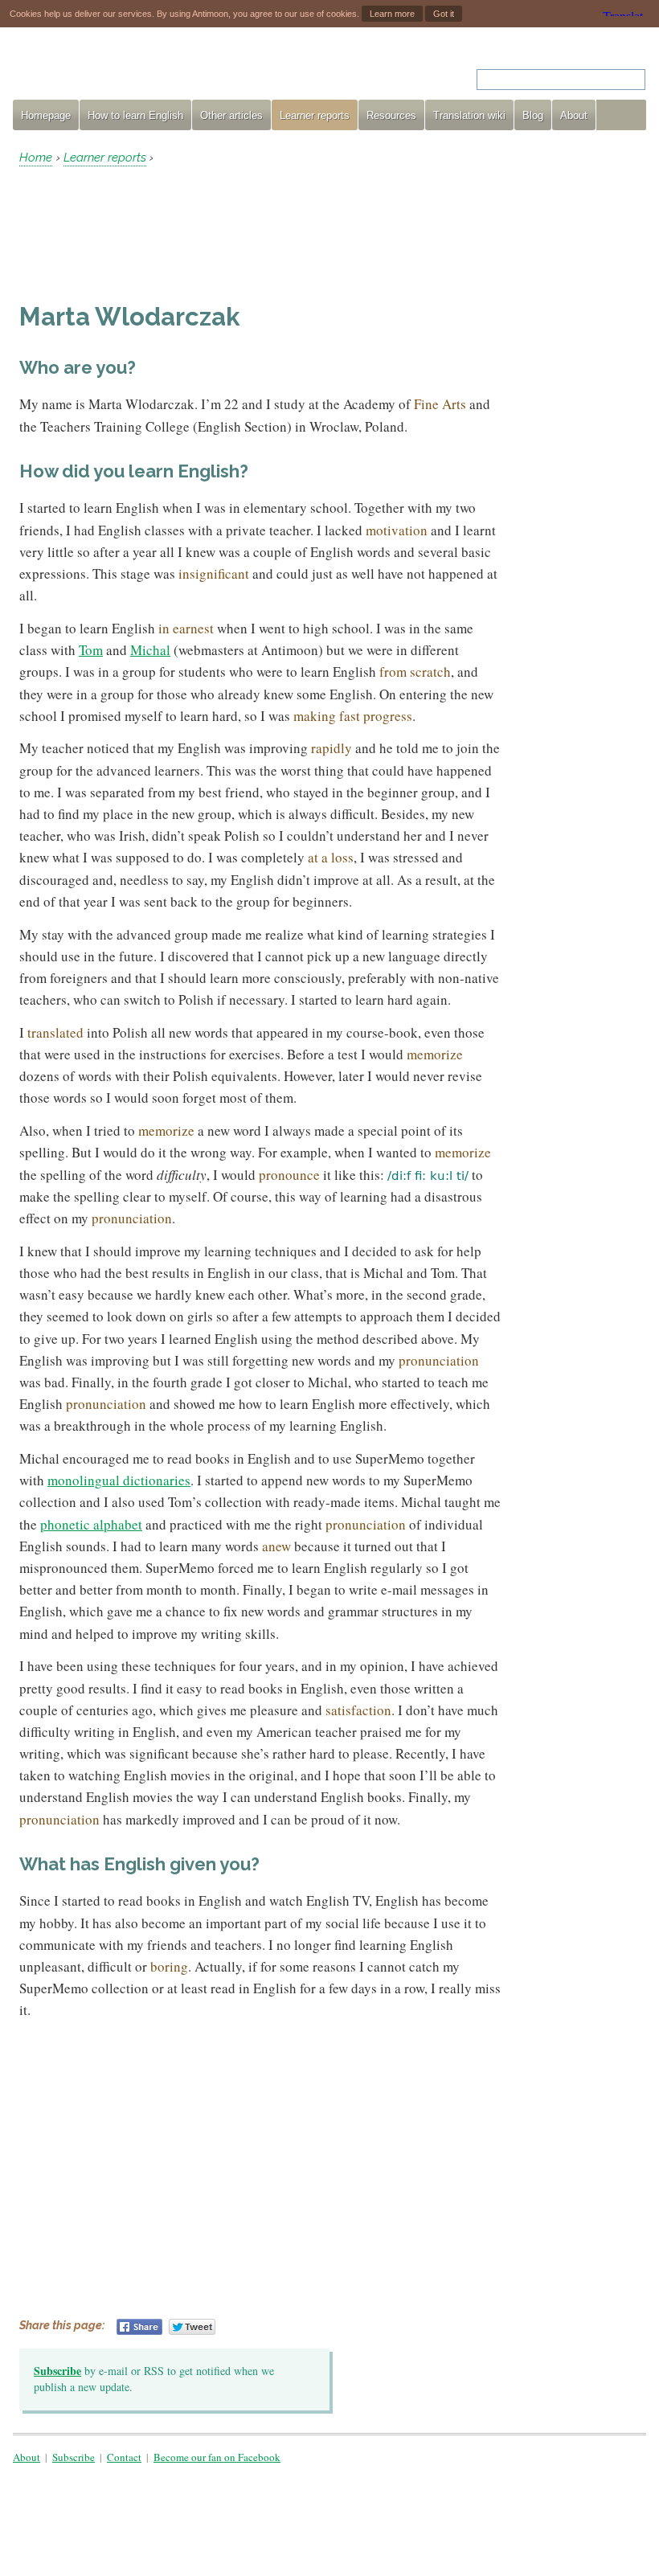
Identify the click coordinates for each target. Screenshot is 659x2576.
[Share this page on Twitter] (192, 2327)
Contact (124, 2457)
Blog (533, 115)
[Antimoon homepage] (158, 70)
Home (36, 158)
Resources (391, 115)
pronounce (289, 1175)
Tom (91, 650)
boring (169, 1966)
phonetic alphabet (91, 1524)
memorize (435, 1054)
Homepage (46, 115)
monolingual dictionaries (119, 1480)
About (574, 115)
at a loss (331, 857)
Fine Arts (440, 404)
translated (55, 1032)
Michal (150, 650)
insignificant (214, 573)
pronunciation (132, 1218)
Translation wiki (469, 115)
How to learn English (135, 115)
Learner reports (315, 115)
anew (276, 1546)
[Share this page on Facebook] (139, 2327)
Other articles (231, 115)
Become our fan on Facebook (217, 2457)
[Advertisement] (148, 234)
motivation (397, 530)
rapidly (332, 748)
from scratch (415, 672)
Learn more (392, 14)
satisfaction (358, 1710)
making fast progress (353, 716)
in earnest (186, 628)
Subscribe (57, 2371)
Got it (444, 14)
